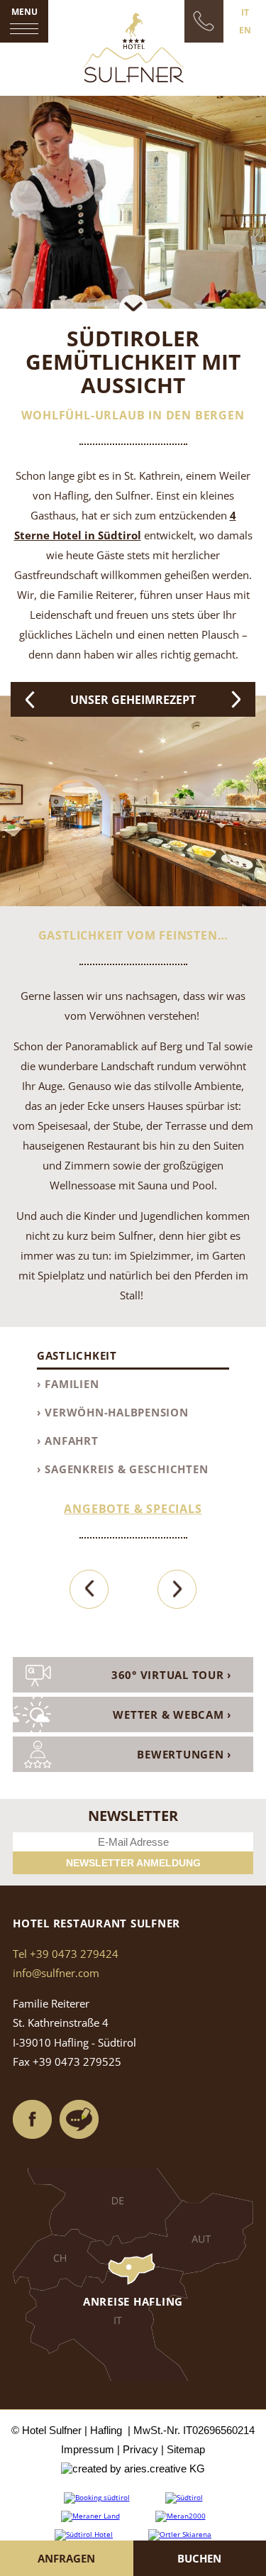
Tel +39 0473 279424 (66, 1954)
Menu (24, 12)
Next (236, 699)
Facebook (33, 2120)
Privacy (140, 2449)
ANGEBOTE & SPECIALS (133, 1509)
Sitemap (186, 2449)
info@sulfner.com (56, 1973)
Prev (30, 699)
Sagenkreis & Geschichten (126, 1469)
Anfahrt (71, 1441)
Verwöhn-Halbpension (116, 1412)
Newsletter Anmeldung (133, 1863)
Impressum (88, 2449)
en (245, 30)
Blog (79, 2120)
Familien (72, 1384)
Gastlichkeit (77, 1355)
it (245, 12)
